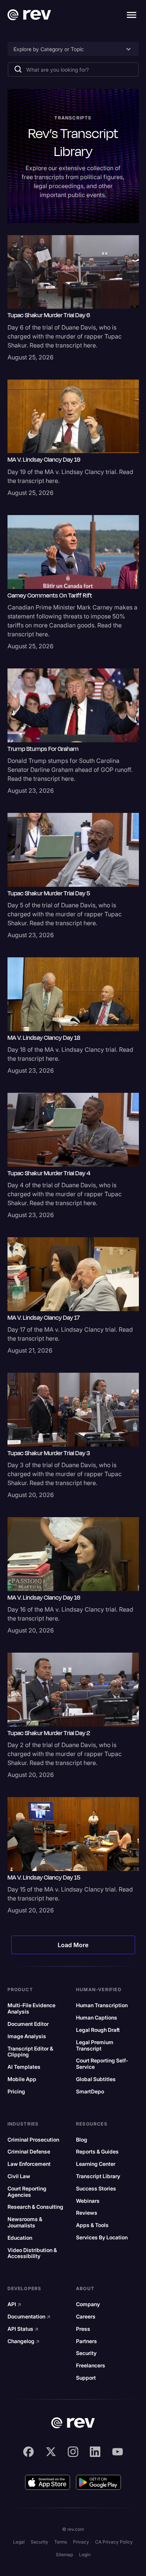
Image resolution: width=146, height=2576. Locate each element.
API (14, 2304)
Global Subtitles (96, 2079)
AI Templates (24, 2067)
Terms (61, 2542)
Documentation (29, 2317)
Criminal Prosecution (33, 2140)
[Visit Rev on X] (51, 2452)
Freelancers (91, 2366)
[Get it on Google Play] (98, 2482)
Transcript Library (98, 2176)
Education (20, 2238)
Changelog (24, 2341)
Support (86, 2378)
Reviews (87, 2213)
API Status (23, 2329)
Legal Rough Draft (98, 2030)
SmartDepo (90, 2092)
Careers (86, 2317)
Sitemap (64, 2555)
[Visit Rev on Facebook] (28, 2452)
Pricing (16, 2092)
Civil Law (19, 2176)
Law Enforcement (29, 2164)
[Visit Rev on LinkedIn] (95, 2452)
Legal (19, 2542)
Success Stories (96, 2189)
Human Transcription (102, 2005)
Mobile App (22, 2079)
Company (88, 2304)
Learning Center (96, 2164)
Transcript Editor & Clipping (30, 2052)
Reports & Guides (97, 2152)
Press (83, 2329)
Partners (86, 2341)
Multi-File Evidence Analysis (31, 2009)
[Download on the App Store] (48, 2482)
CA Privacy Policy (114, 2542)
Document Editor (28, 2024)
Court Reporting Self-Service (102, 2064)
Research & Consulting (35, 2207)
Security (86, 2353)
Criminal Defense (29, 2152)
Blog (82, 2140)
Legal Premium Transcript (95, 2045)
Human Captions (97, 2018)
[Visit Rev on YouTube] (118, 2452)
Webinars (88, 2201)
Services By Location (102, 2237)
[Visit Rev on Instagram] (73, 2452)
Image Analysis (27, 2036)
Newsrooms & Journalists (25, 2222)
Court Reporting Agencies (27, 2192)
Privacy (81, 2542)
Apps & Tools (92, 2225)
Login (85, 2555)
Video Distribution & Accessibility (32, 2253)
